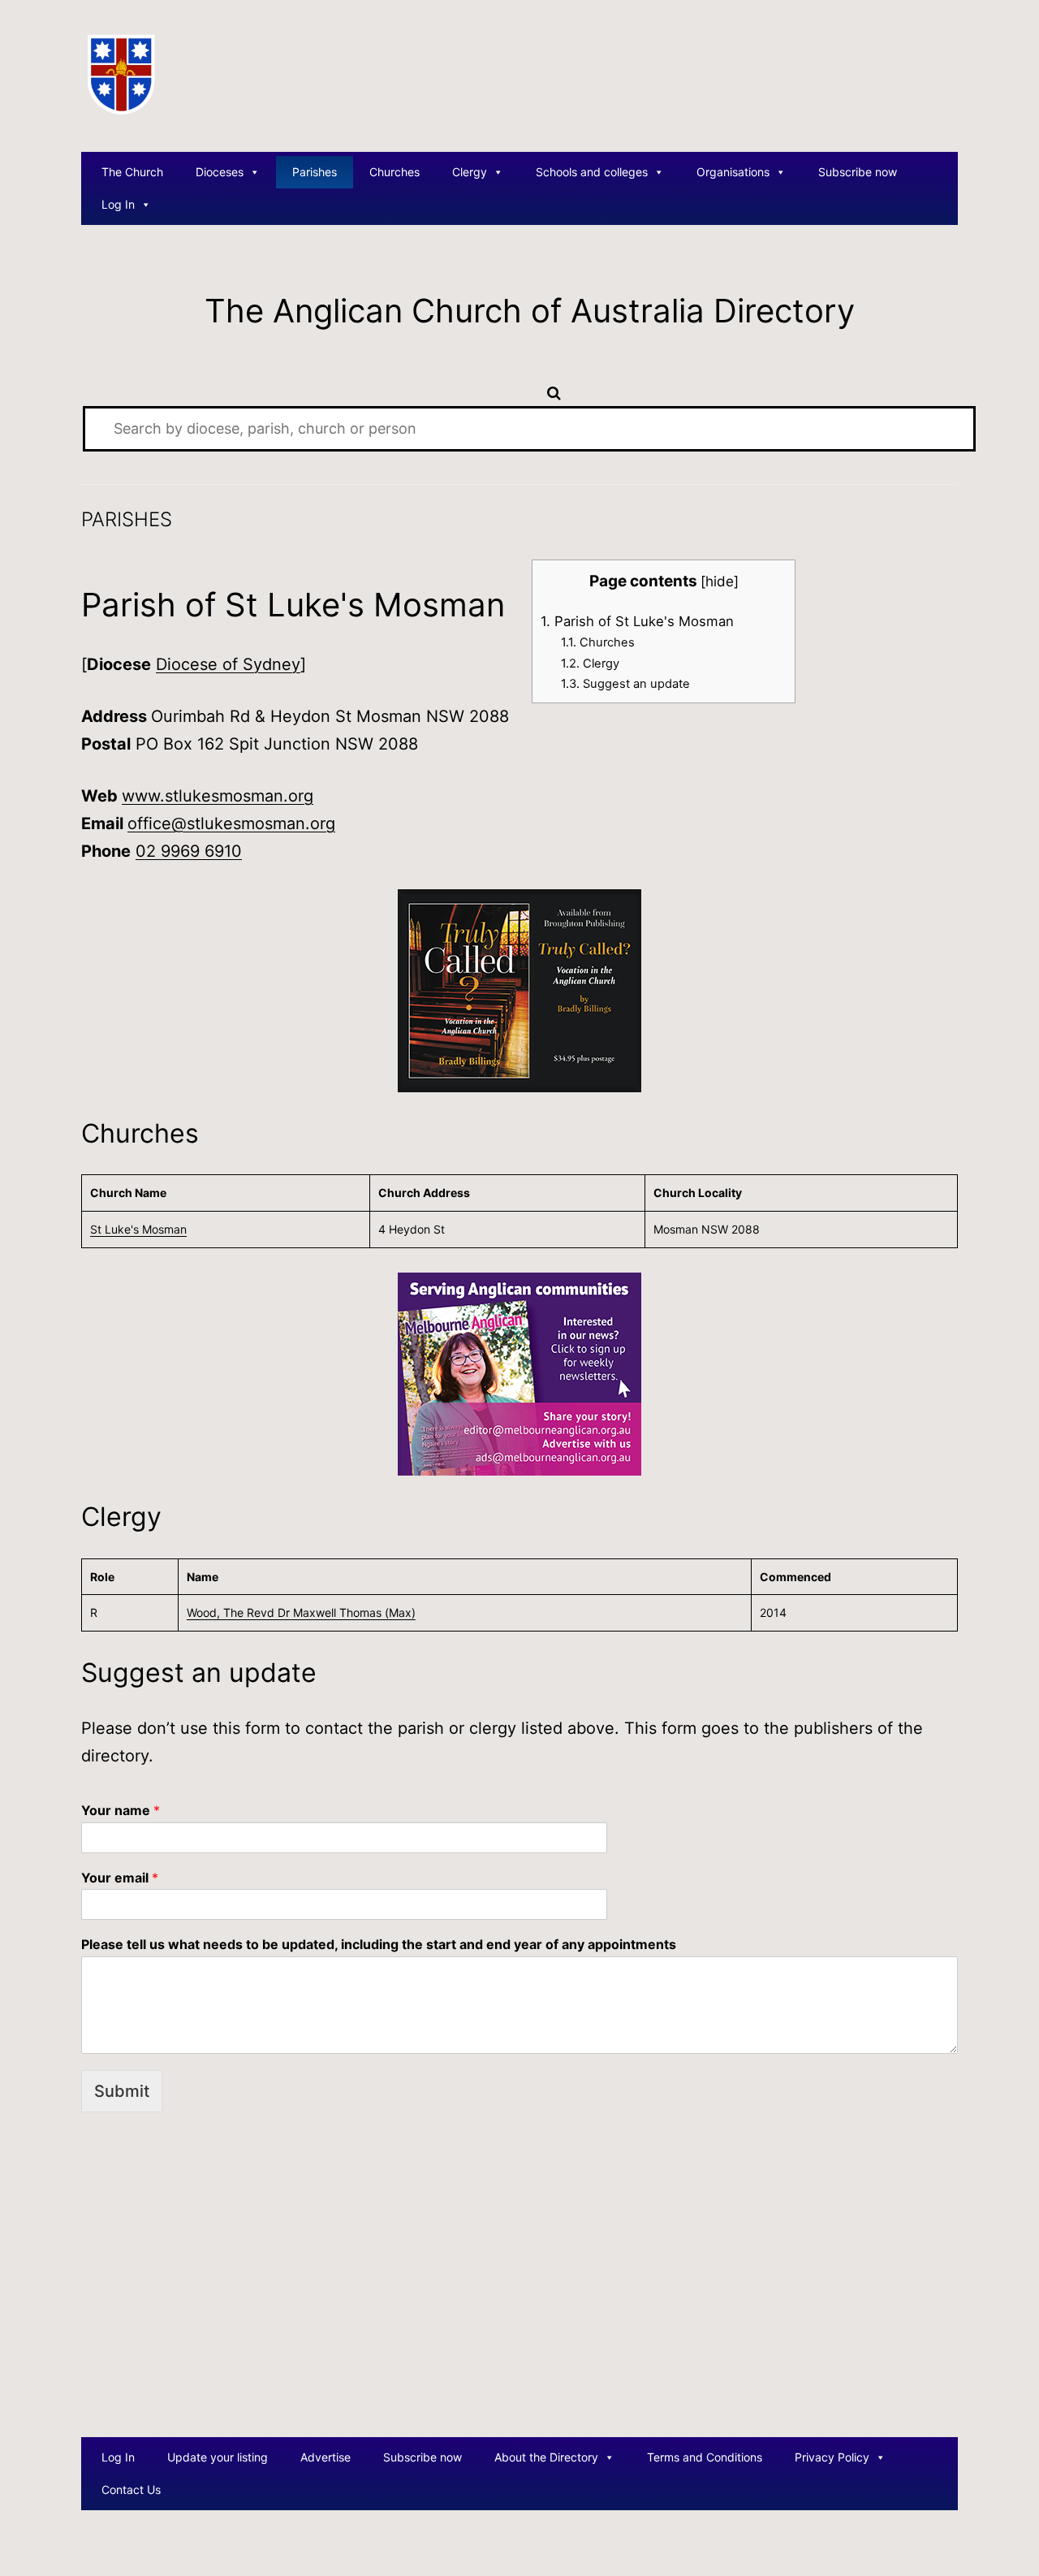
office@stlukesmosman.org (231, 823)
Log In (118, 204)
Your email (120, 1878)
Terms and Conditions (705, 2457)
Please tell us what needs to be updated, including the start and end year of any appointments (379, 1944)
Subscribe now (858, 172)
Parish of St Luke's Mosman (637, 621)
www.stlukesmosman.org (218, 796)
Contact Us (131, 2490)
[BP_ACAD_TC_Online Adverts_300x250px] (519, 989)
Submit (122, 2091)
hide (720, 581)
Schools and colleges (592, 172)
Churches (394, 172)
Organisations (733, 172)
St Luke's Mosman (138, 1229)
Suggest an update (625, 684)
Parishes (315, 172)
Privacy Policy (832, 2457)
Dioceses (220, 172)
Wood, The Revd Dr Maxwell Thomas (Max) (301, 1612)
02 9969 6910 (189, 851)
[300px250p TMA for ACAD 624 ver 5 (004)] (519, 1372)
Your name (121, 1810)
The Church (132, 172)
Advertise (325, 2457)
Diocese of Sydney (228, 664)
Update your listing (218, 2457)
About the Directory (546, 2457)
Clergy (470, 172)
